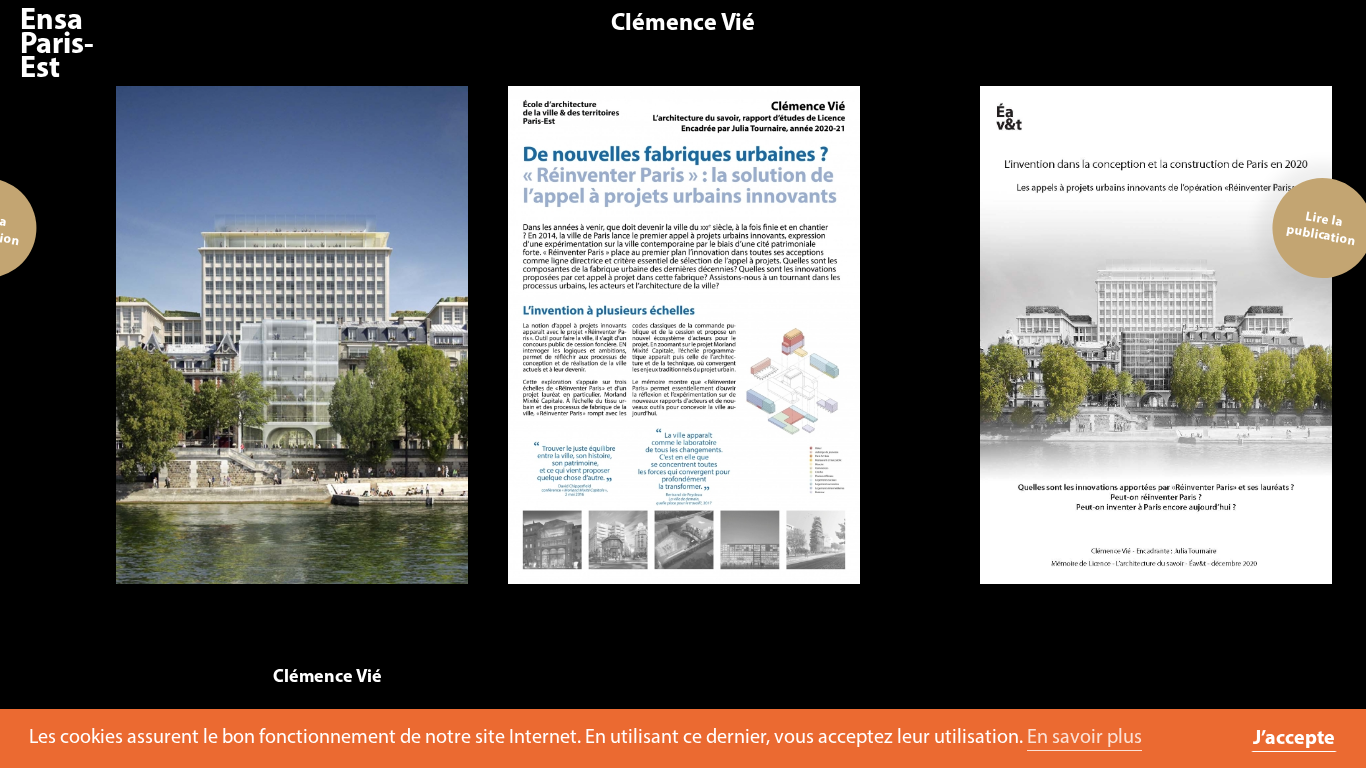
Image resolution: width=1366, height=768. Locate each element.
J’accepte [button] (1294, 739)
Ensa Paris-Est (57, 45)
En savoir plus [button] (1084, 738)
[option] (292, 345)
